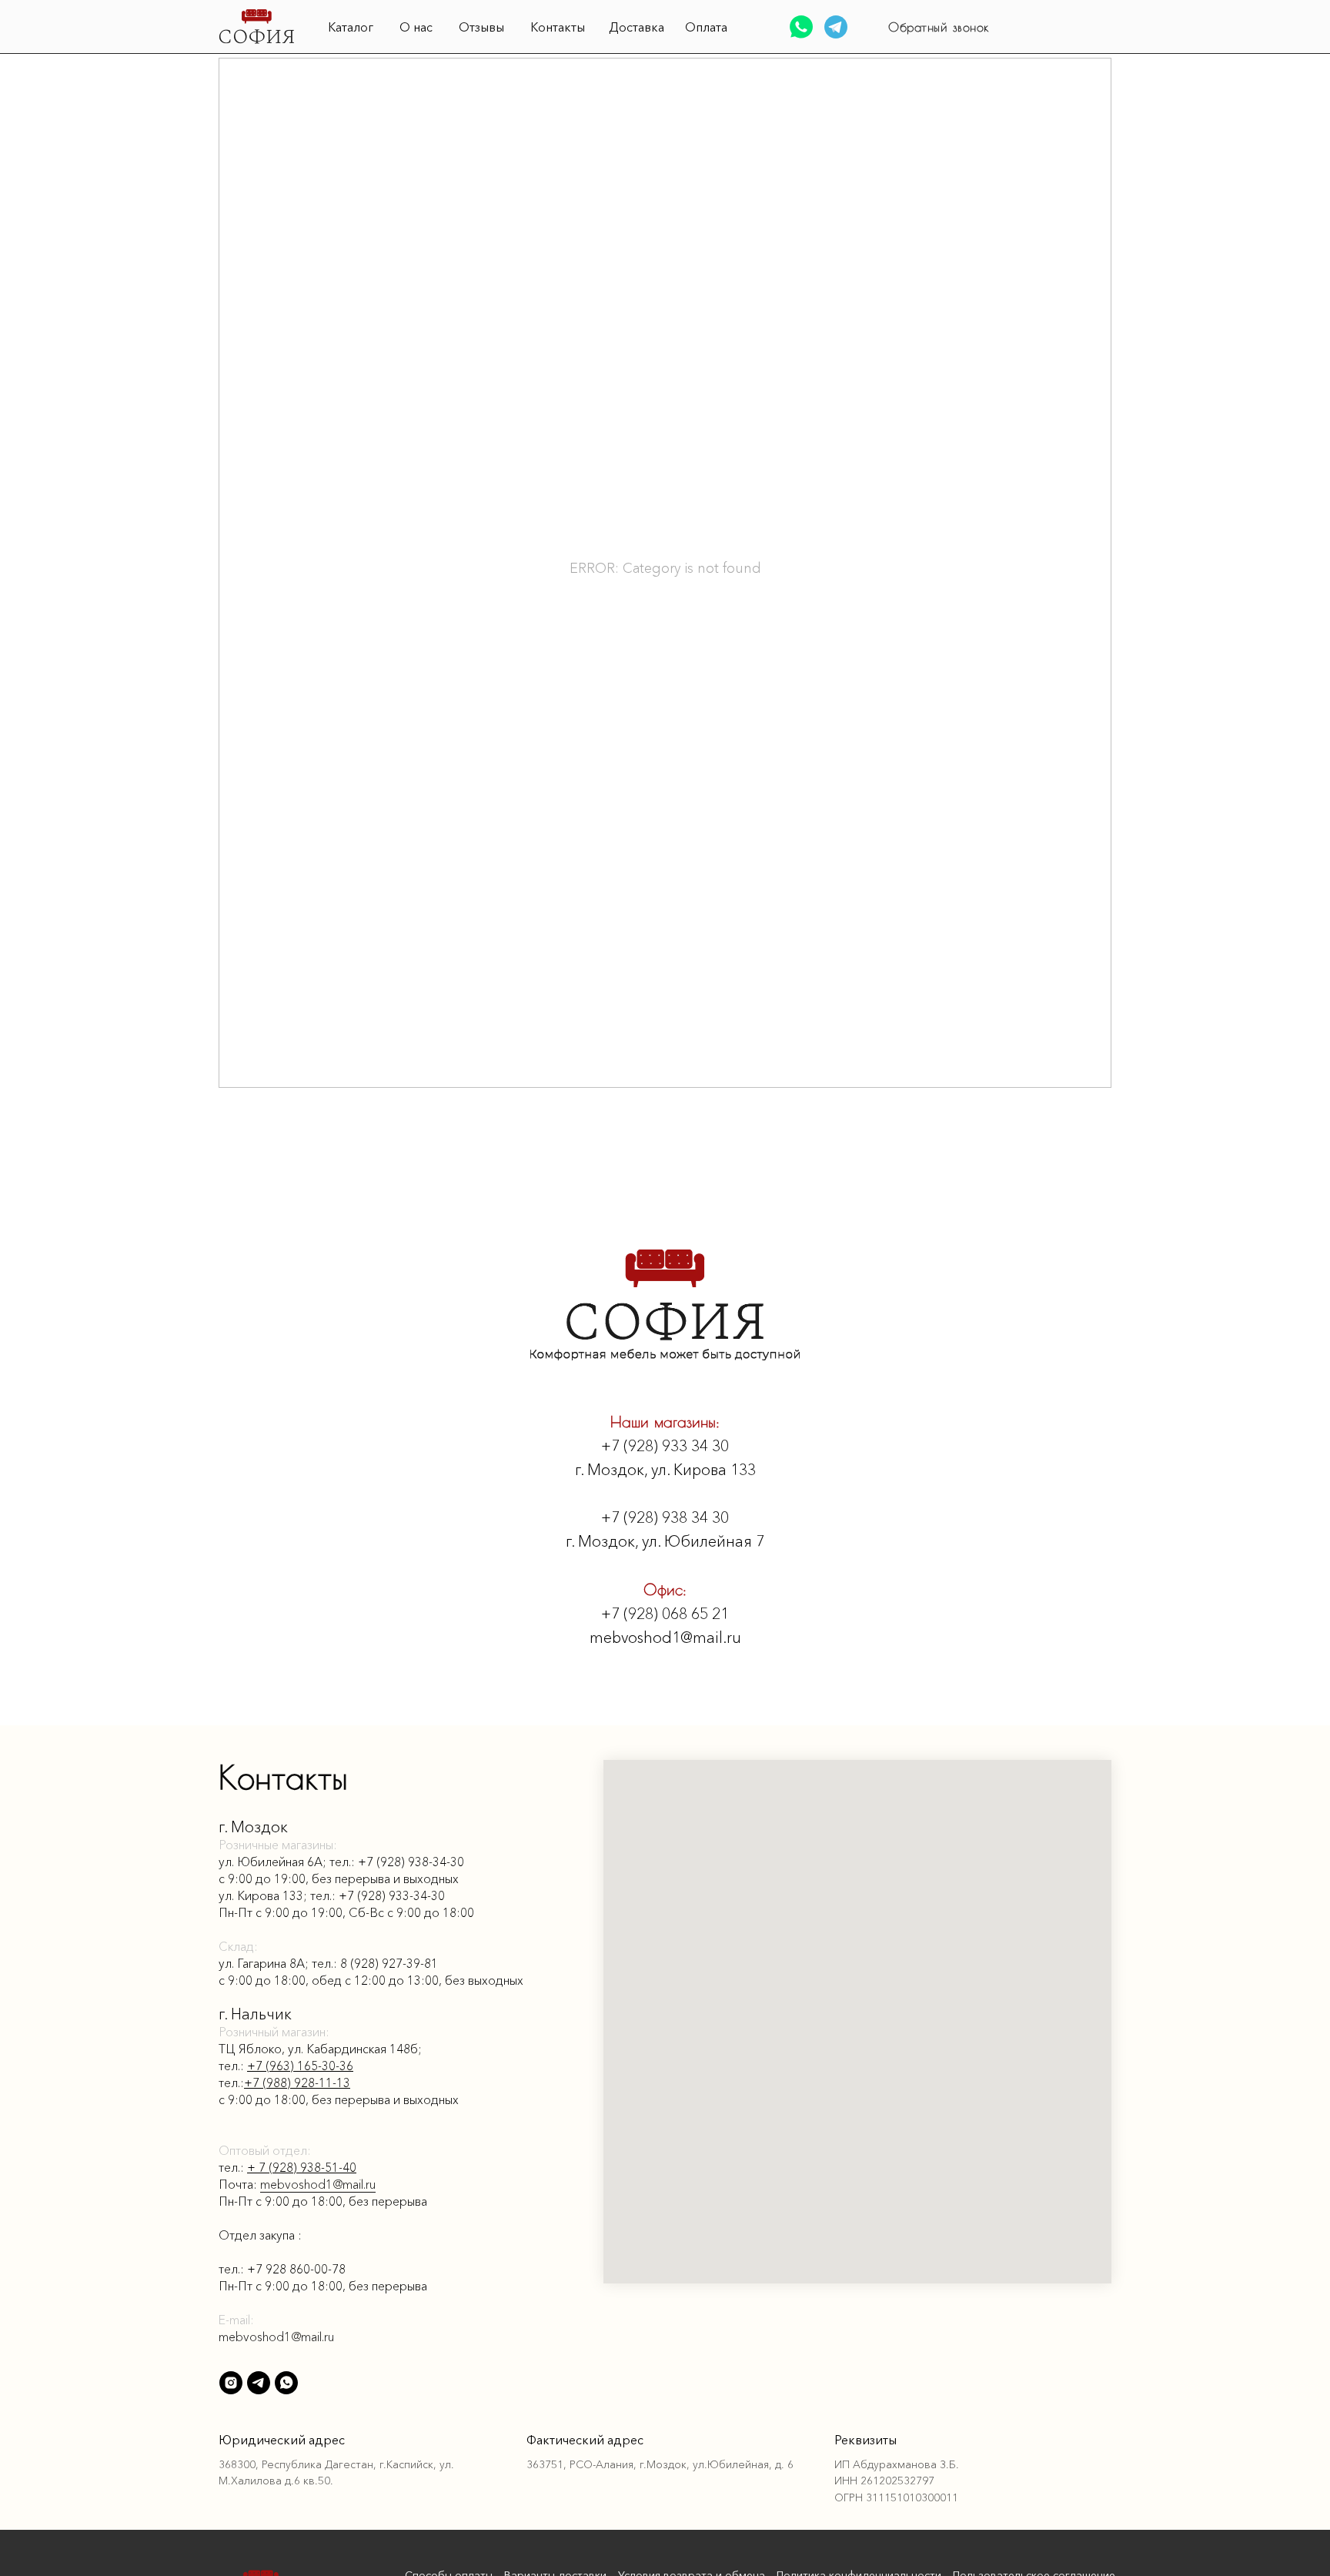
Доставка (637, 27)
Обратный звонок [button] (939, 27)
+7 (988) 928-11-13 (297, 2083)
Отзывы (481, 27)
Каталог (351, 27)
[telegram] (259, 2383)
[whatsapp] (286, 2383)
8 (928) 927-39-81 (389, 1963)
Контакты (558, 27)
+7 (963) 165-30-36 (300, 2066)
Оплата (706, 27)
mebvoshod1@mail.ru (318, 2184)
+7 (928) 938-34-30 (411, 1862)
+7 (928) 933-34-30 (392, 1895)
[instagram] (665, 1711)
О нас (416, 27)
